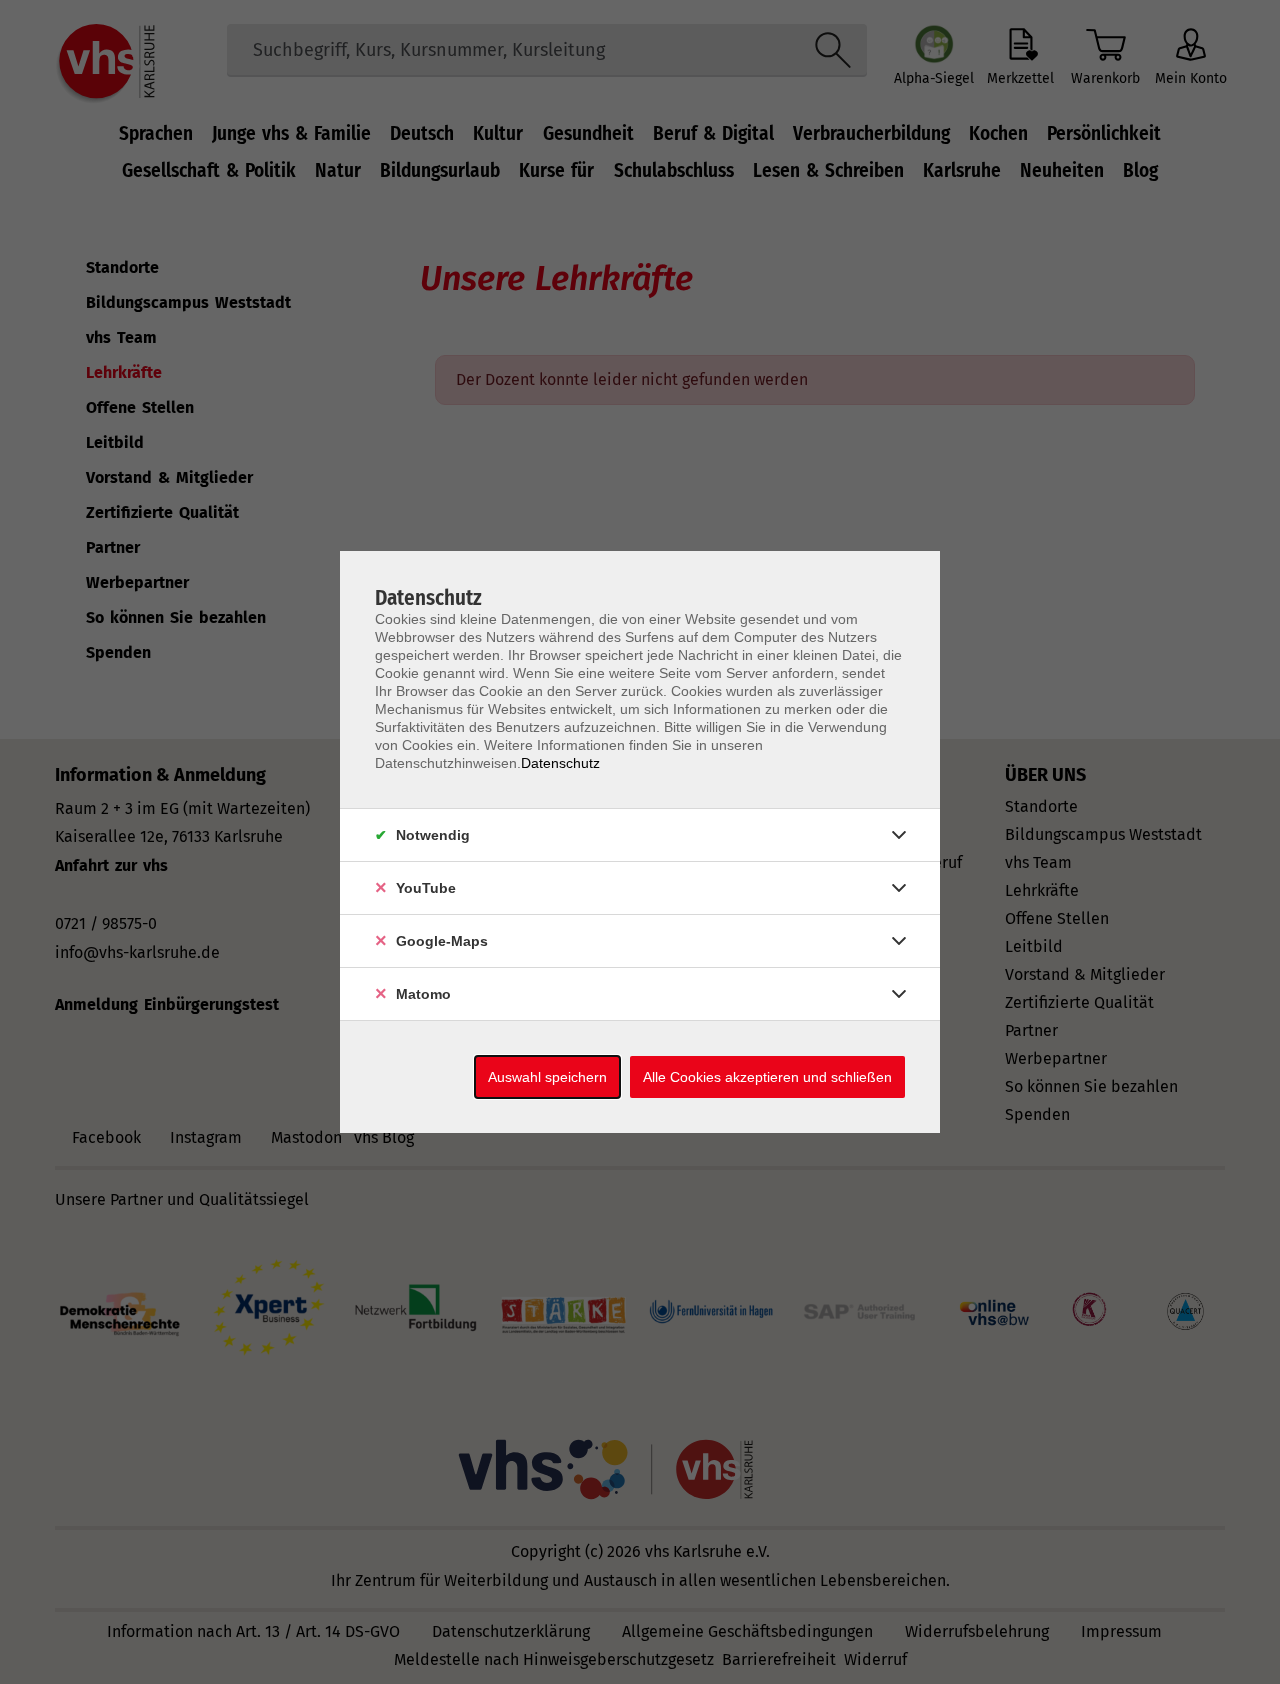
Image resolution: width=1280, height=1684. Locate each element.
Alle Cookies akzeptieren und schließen (767, 1077)
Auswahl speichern (547, 1077)
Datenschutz (560, 763)
